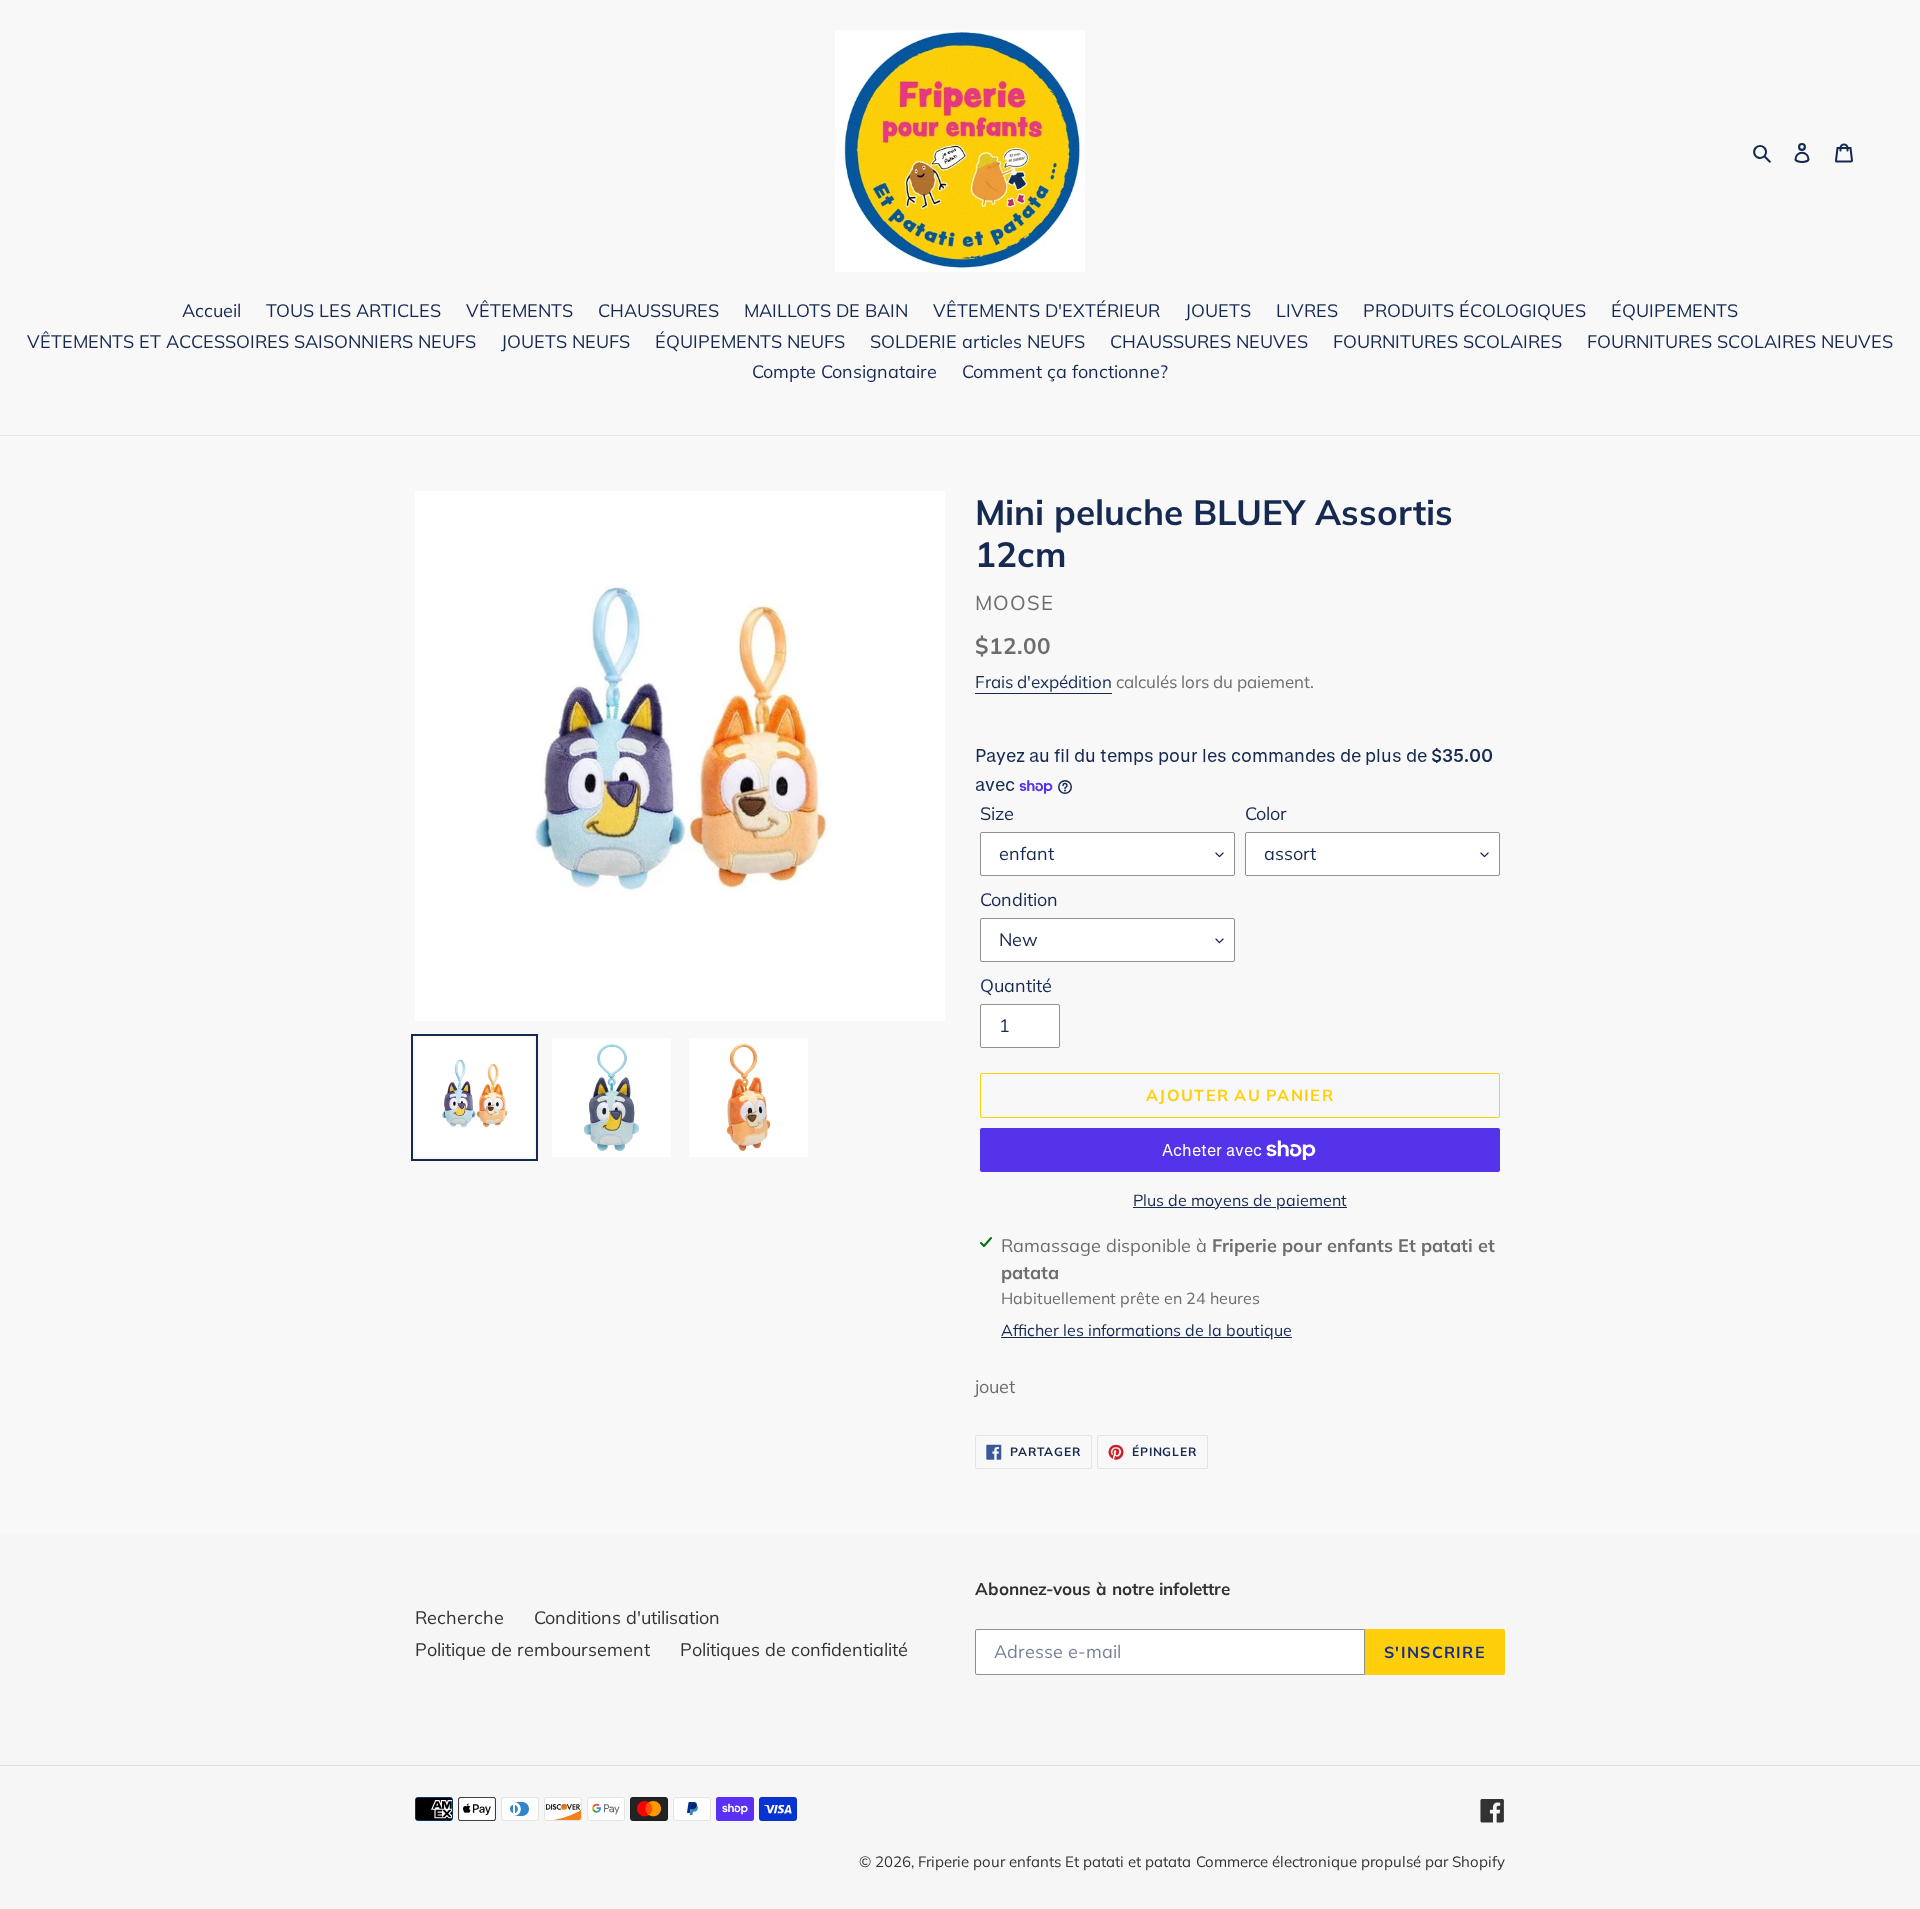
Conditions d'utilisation (627, 1617)
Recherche (459, 1617)
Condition (1019, 899)
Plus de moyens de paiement (1240, 1200)
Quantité (1016, 985)
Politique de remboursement (532, 1649)
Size (997, 813)
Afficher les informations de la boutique (1146, 1330)
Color (1266, 813)
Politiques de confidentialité (794, 1649)
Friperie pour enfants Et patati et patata (1054, 1861)
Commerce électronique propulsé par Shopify (1350, 1861)
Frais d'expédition (1043, 681)
